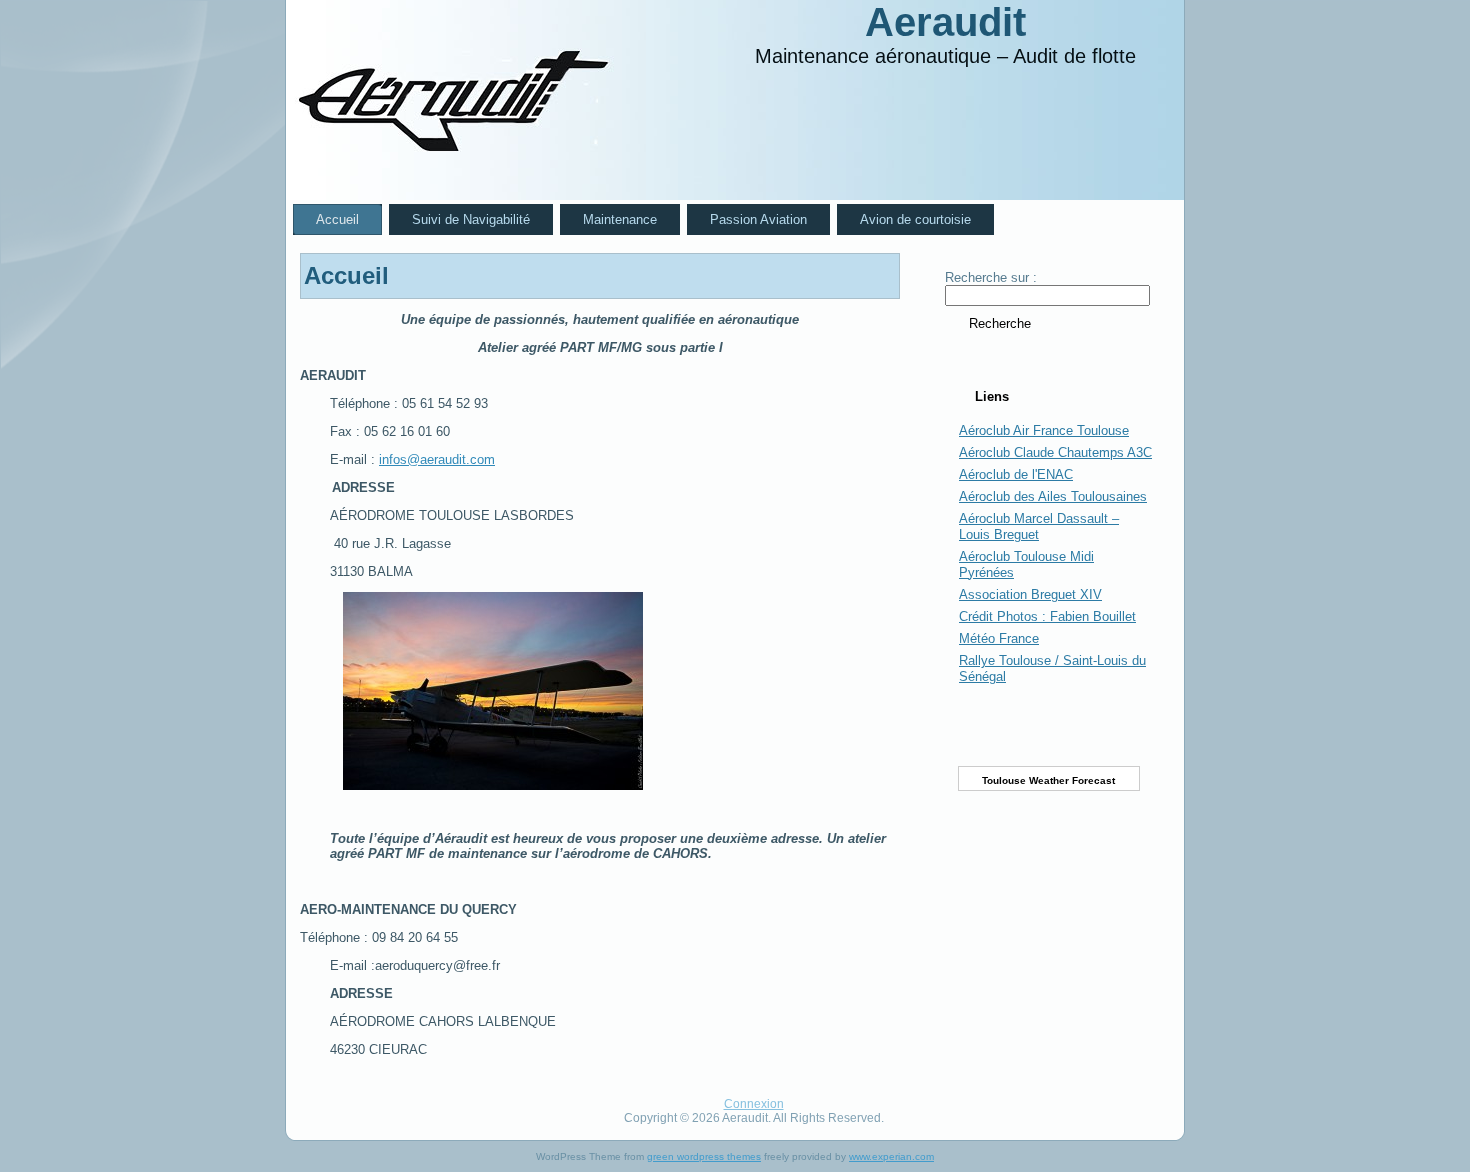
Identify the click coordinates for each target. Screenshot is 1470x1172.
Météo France (999, 638)
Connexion (754, 1104)
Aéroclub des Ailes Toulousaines (1053, 496)
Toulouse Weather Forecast (1048, 780)
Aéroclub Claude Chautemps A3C (1055, 452)
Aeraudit (945, 22)
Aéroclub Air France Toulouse (1044, 430)
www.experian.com (891, 1156)
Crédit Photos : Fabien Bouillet (1047, 616)
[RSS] (317, 1113)
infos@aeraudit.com (437, 459)
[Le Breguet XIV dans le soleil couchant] (615, 691)
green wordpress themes (704, 1156)
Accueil (346, 275)
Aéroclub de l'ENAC (1016, 474)
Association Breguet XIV (1030, 594)
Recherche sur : (991, 277)
